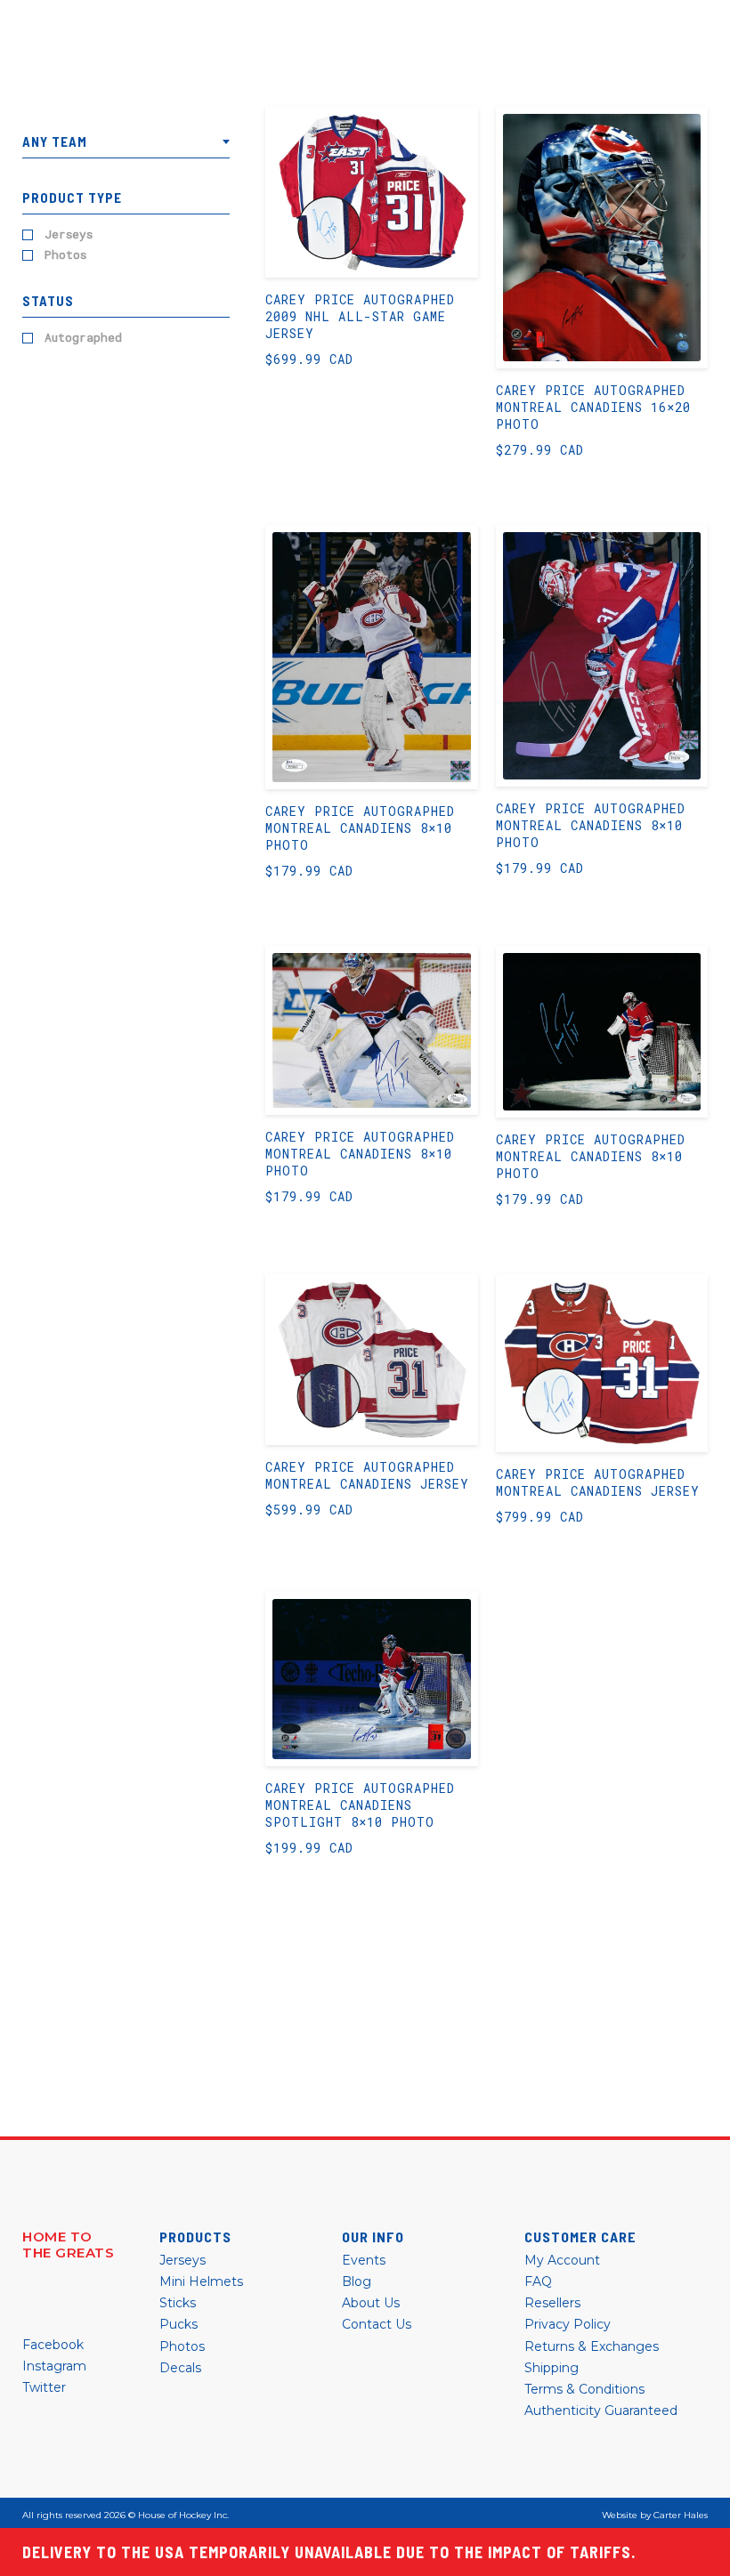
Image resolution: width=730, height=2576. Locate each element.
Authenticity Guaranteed (601, 2410)
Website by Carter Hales (655, 2515)
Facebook (53, 2345)
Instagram (54, 2366)
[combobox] (126, 146)
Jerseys (69, 234)
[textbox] (126, 142)
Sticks (178, 2303)
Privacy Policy (568, 2324)
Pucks (178, 2324)
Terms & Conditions (584, 2389)
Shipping (552, 2368)
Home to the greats (68, 2245)
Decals (180, 2368)
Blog (357, 2281)
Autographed (83, 338)
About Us (371, 2303)
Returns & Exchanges (592, 2346)
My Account (562, 2260)
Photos (65, 255)
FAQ (538, 2281)
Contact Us (377, 2324)
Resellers (552, 2303)
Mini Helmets (201, 2281)
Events (364, 2260)
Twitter (44, 2387)
